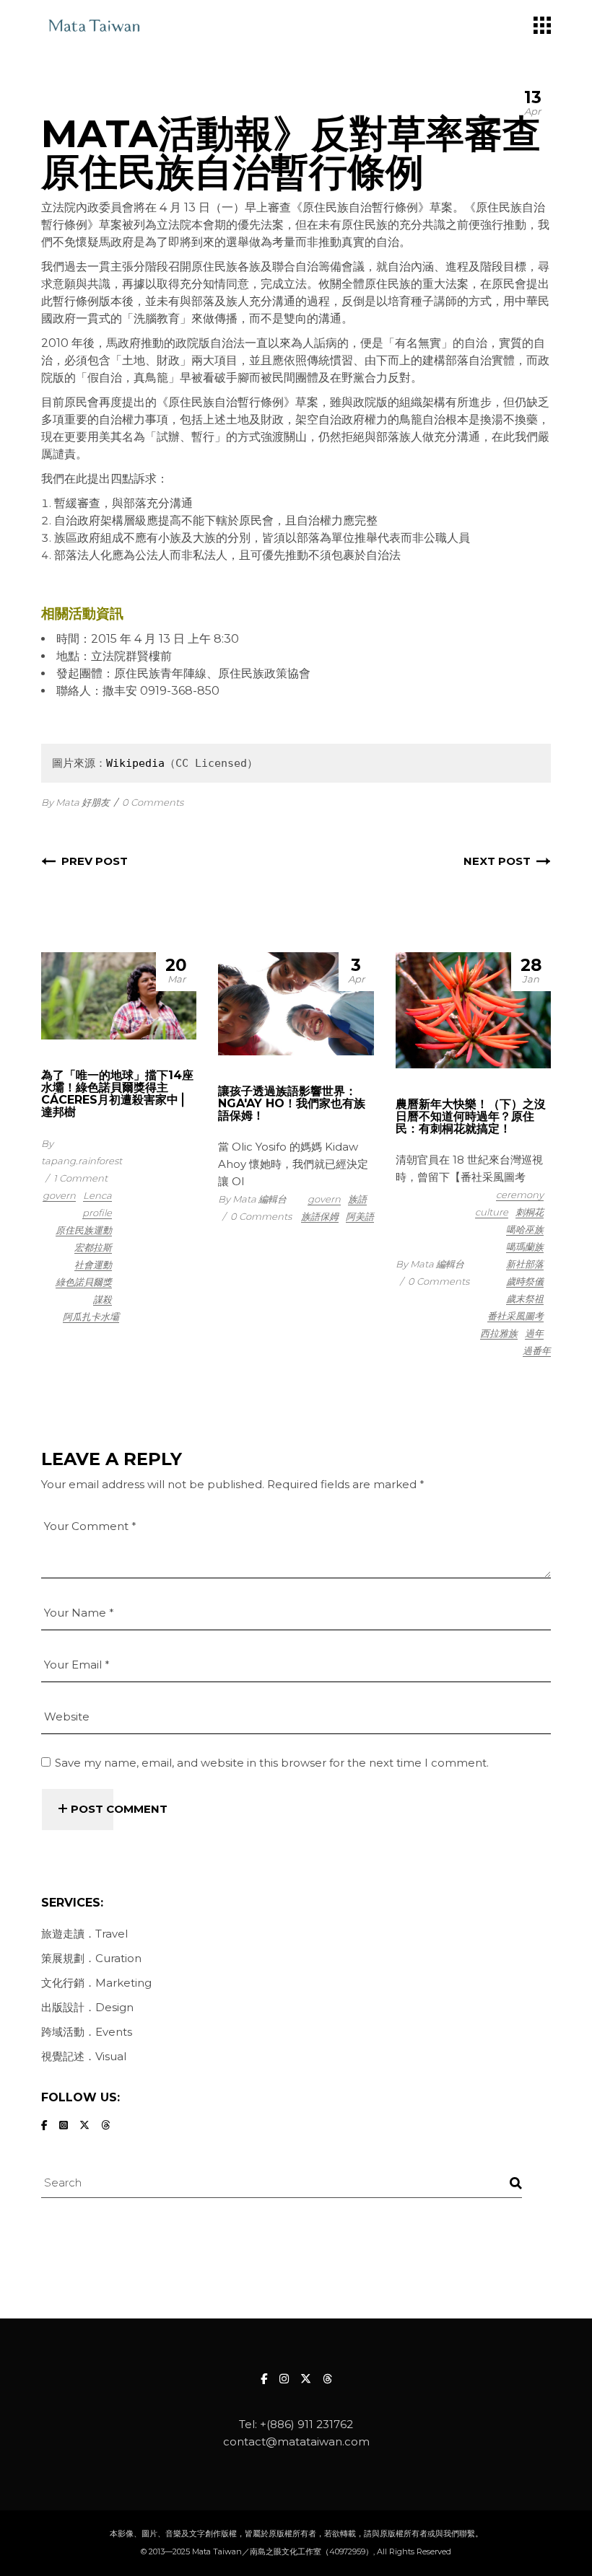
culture (492, 1212)
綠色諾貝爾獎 (84, 1282)
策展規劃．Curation (91, 1958)
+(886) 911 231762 (306, 2424)
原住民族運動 (84, 1230)
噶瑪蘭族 (525, 1247)
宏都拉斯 (93, 1247)
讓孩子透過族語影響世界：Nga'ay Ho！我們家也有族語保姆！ (292, 1103)
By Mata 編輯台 (252, 1199)
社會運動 (93, 1265)
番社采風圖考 (515, 1316)
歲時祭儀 (525, 1281)
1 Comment (80, 1178)
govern (59, 1195)
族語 (357, 1199)
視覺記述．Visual (84, 2056)
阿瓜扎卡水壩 (91, 1316)
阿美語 (360, 1216)
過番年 (537, 1350)
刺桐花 (530, 1212)
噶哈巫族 (525, 1229)
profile (97, 1213)
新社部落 (525, 1264)
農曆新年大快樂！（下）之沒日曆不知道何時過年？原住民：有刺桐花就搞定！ (471, 1116)
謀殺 (103, 1299)
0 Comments (153, 802)
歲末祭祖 (525, 1298)
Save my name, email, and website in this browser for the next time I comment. (272, 1763)
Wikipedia (135, 763)
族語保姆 (320, 1216)
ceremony (520, 1195)
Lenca (97, 1195)
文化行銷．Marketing (96, 1983)
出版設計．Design (87, 2007)
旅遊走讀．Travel (84, 1934)
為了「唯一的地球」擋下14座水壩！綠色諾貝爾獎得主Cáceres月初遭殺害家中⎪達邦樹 (117, 1094)
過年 (534, 1333)
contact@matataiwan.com (296, 2441)
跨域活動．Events (87, 2032)
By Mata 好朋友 (75, 802)
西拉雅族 (499, 1333)
